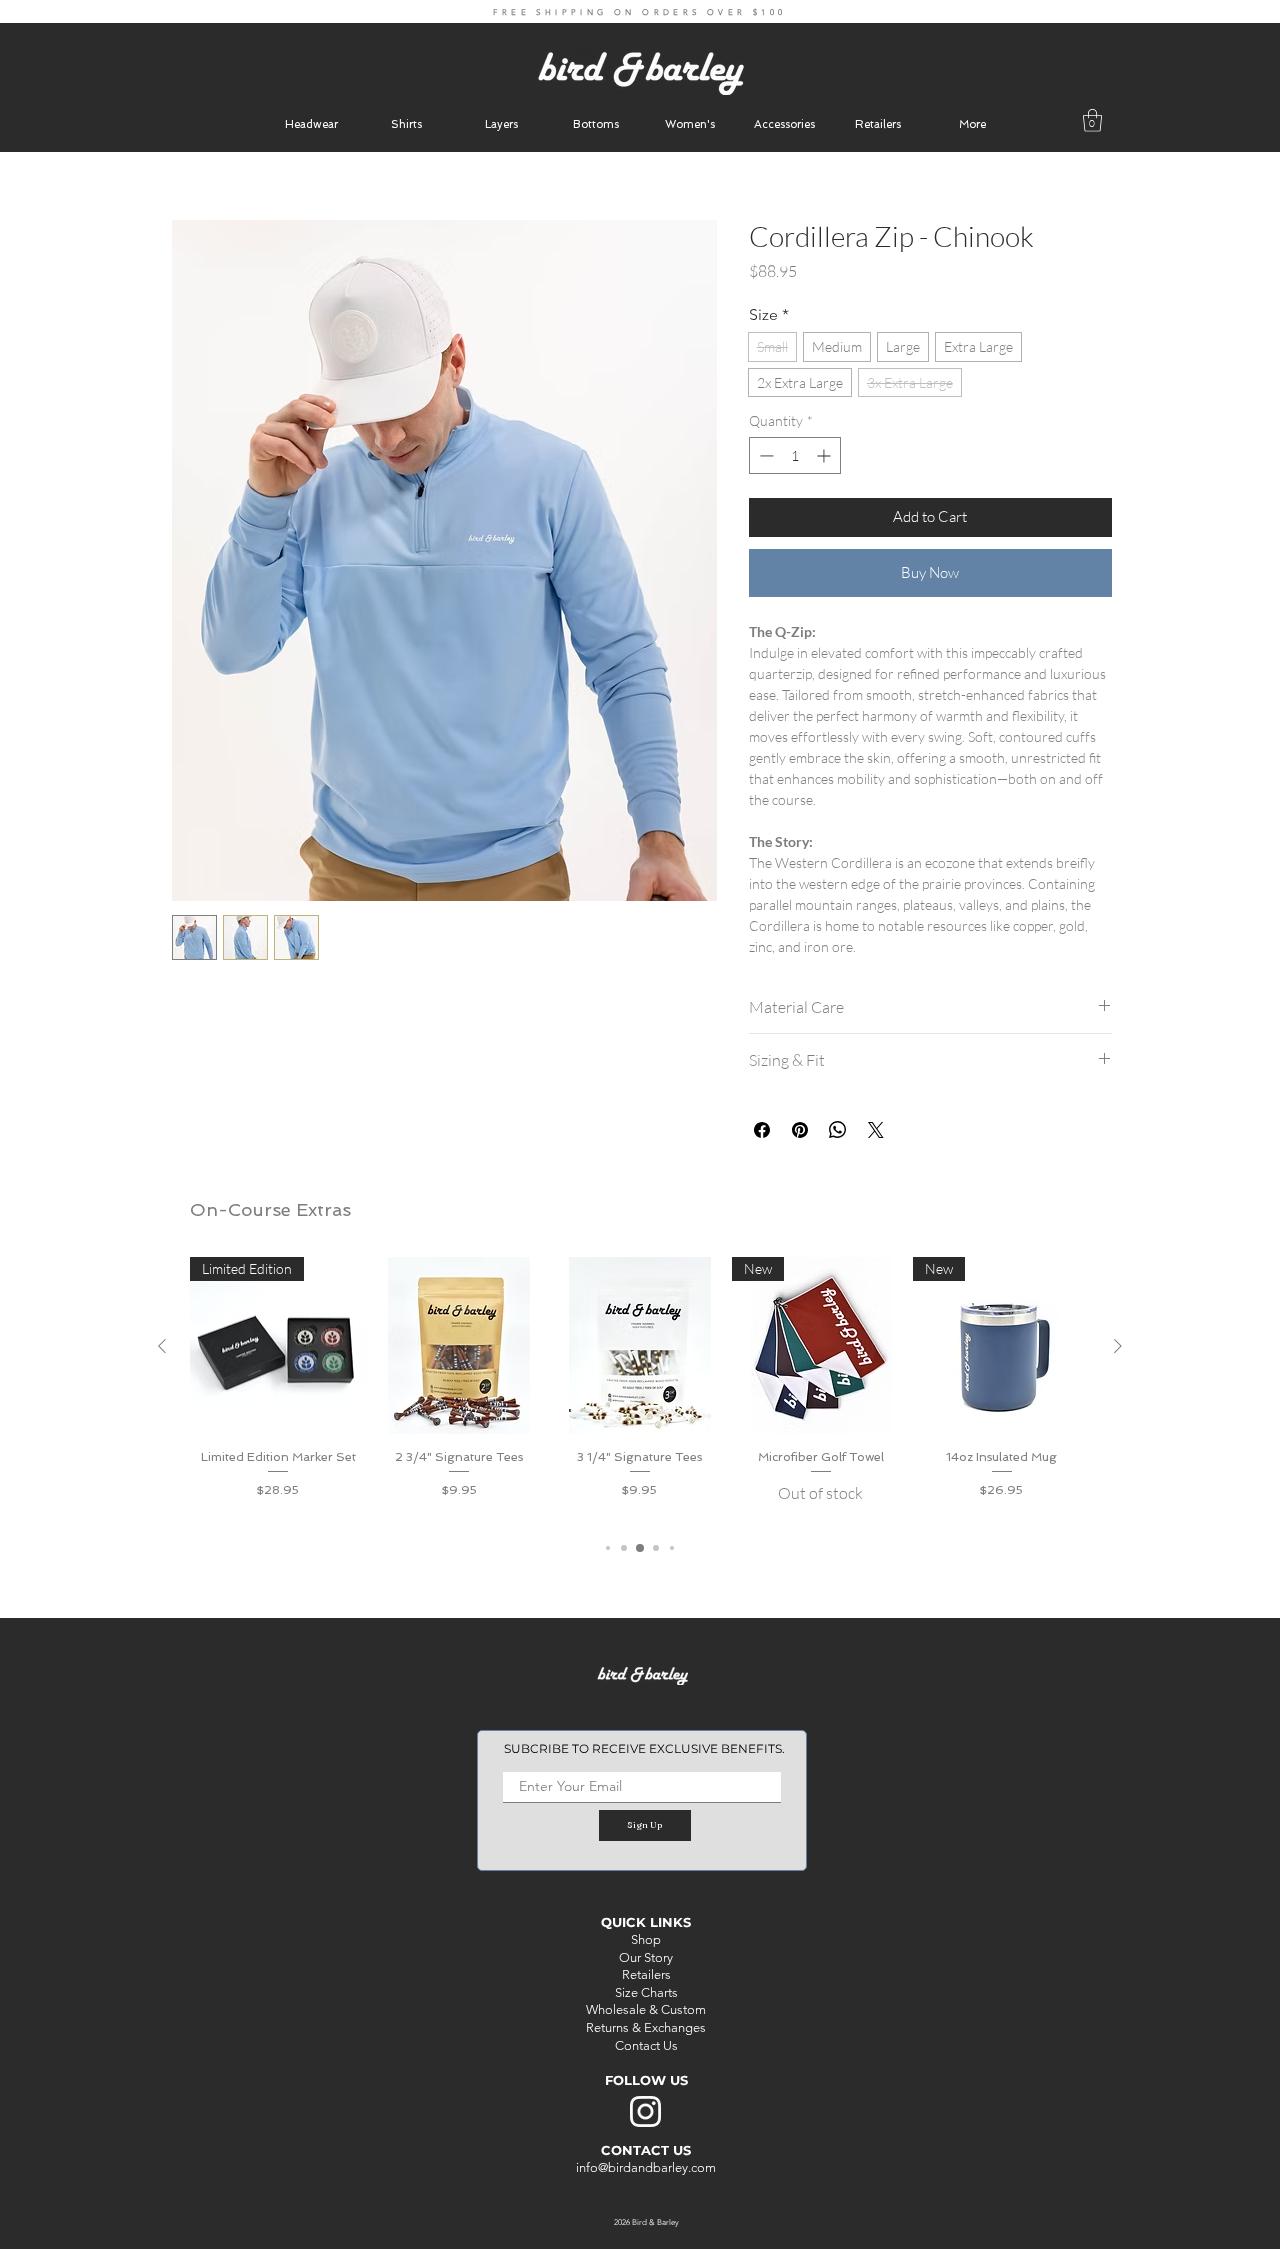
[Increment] (825, 455)
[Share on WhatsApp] (838, 1130)
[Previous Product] (162, 1346)
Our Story (646, 1957)
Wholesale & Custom (646, 2009)
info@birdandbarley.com (646, 2167)
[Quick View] (459, 1345)
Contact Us (646, 2045)
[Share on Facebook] (762, 1130)
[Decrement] (764, 455)
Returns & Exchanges (646, 2027)
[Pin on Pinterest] (800, 1130)
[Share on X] (876, 1130)
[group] (640, 1388)
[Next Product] (1118, 1346)
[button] (972, 124)
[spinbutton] (795, 455)
